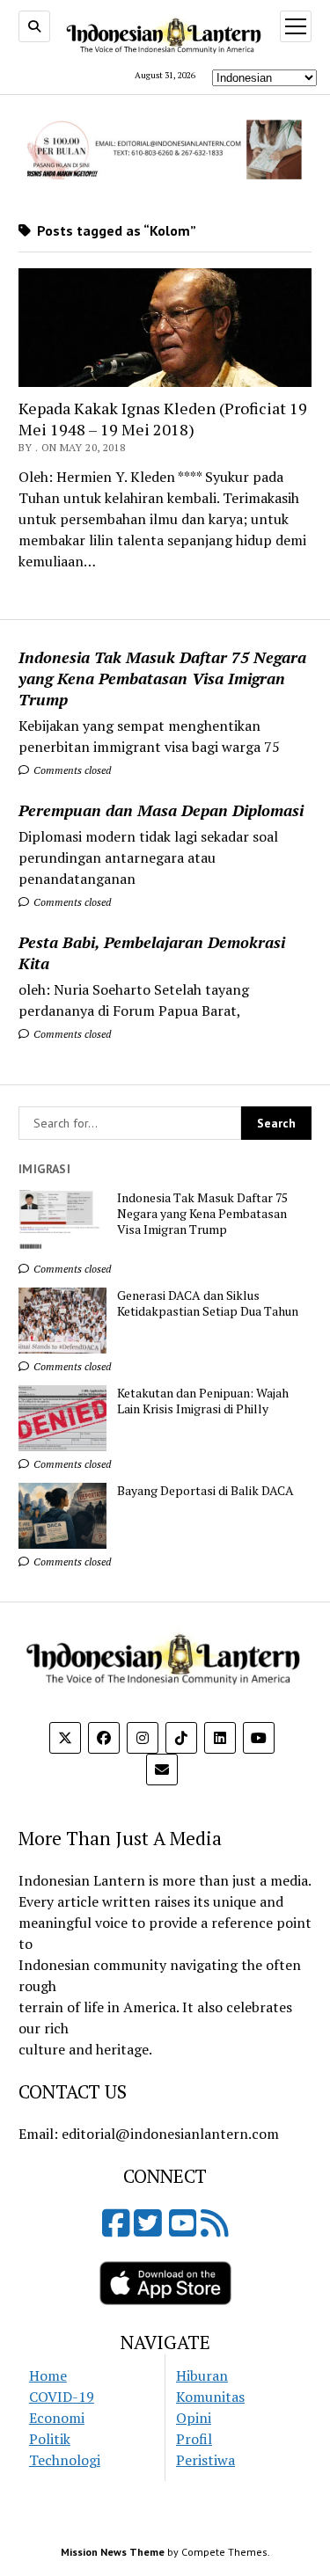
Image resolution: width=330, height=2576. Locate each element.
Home (48, 2375)
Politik (50, 2439)
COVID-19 (62, 2397)
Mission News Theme (113, 2552)
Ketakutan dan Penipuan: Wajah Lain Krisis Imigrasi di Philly (203, 1401)
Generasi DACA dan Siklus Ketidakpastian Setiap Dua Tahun (208, 1303)
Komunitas (210, 2397)
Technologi (65, 2460)
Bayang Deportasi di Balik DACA (205, 1491)
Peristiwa (205, 2460)
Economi (57, 2418)
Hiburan (202, 2375)
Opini (194, 2418)
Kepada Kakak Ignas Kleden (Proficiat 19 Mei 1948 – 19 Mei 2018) (163, 419)
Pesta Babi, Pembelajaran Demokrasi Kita (152, 952)
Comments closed (71, 770)
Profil (194, 2439)
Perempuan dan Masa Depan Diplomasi (161, 810)
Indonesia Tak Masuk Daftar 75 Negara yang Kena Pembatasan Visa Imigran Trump (162, 678)
